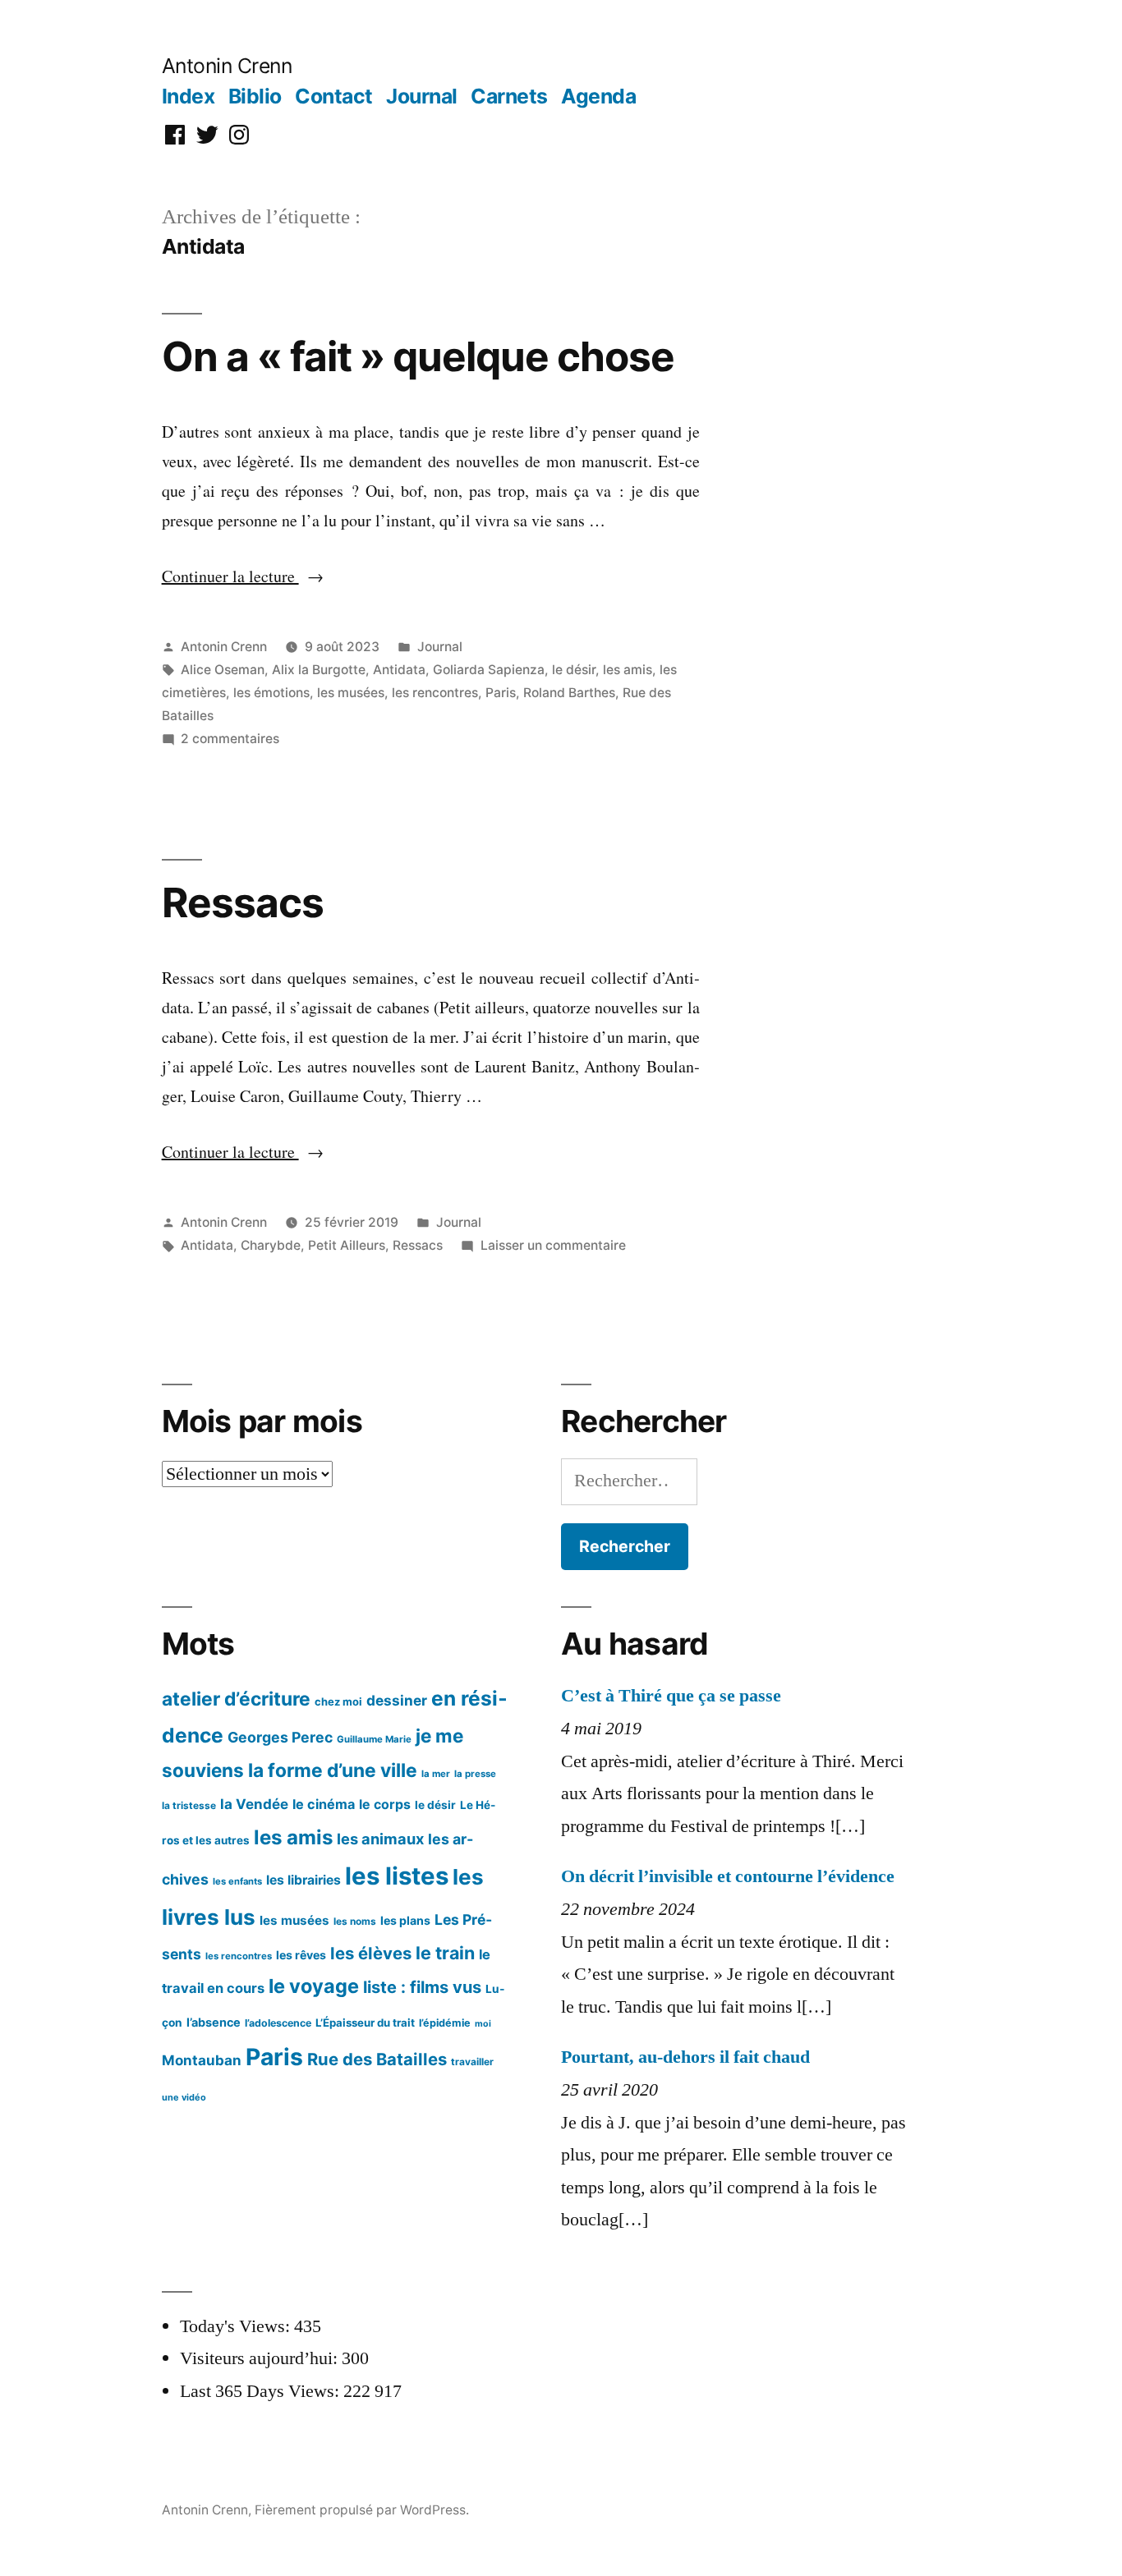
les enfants (237, 1881)
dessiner (397, 1700)
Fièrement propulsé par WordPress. (362, 2510)
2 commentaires (230, 739)
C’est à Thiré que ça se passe (671, 1696)
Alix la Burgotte (319, 670)
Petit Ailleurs (347, 1245)
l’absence (214, 2022)
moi (483, 2024)
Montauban (202, 2060)
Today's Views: (237, 2326)
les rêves (301, 1955)
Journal (422, 96)
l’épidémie (445, 2023)
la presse (475, 1774)
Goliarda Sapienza (489, 670)
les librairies (303, 1880)
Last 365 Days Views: (262, 2391)
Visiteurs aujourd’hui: (261, 2358)
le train (445, 1953)
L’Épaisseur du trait (365, 2023)
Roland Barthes (569, 693)
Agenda (598, 96)
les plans (405, 1920)
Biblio (255, 96)
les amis (628, 670)
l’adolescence (278, 2023)
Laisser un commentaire (553, 1245)
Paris (501, 693)
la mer (436, 1774)
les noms (355, 1921)
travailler (472, 2062)
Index (189, 96)
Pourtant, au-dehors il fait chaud (685, 2057)
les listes (397, 1876)
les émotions (271, 693)
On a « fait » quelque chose (418, 356)
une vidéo (184, 2097)
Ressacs (243, 902)
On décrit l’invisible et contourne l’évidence (728, 1876)
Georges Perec (280, 1737)
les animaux (380, 1839)
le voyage (314, 1986)
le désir (574, 670)
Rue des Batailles (377, 2059)
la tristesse (189, 1805)
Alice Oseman (223, 670)
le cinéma (324, 1804)
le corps (385, 1805)
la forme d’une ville (333, 1770)
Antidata (399, 670)
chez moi (338, 1701)
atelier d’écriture (236, 1699)
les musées (351, 693)
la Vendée (254, 1804)
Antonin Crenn (227, 66)
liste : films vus (422, 1987)
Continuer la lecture (243, 576)
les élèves (371, 1953)
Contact (334, 96)
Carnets (509, 96)
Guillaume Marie (374, 1739)
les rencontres (435, 693)
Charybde (271, 1245)
